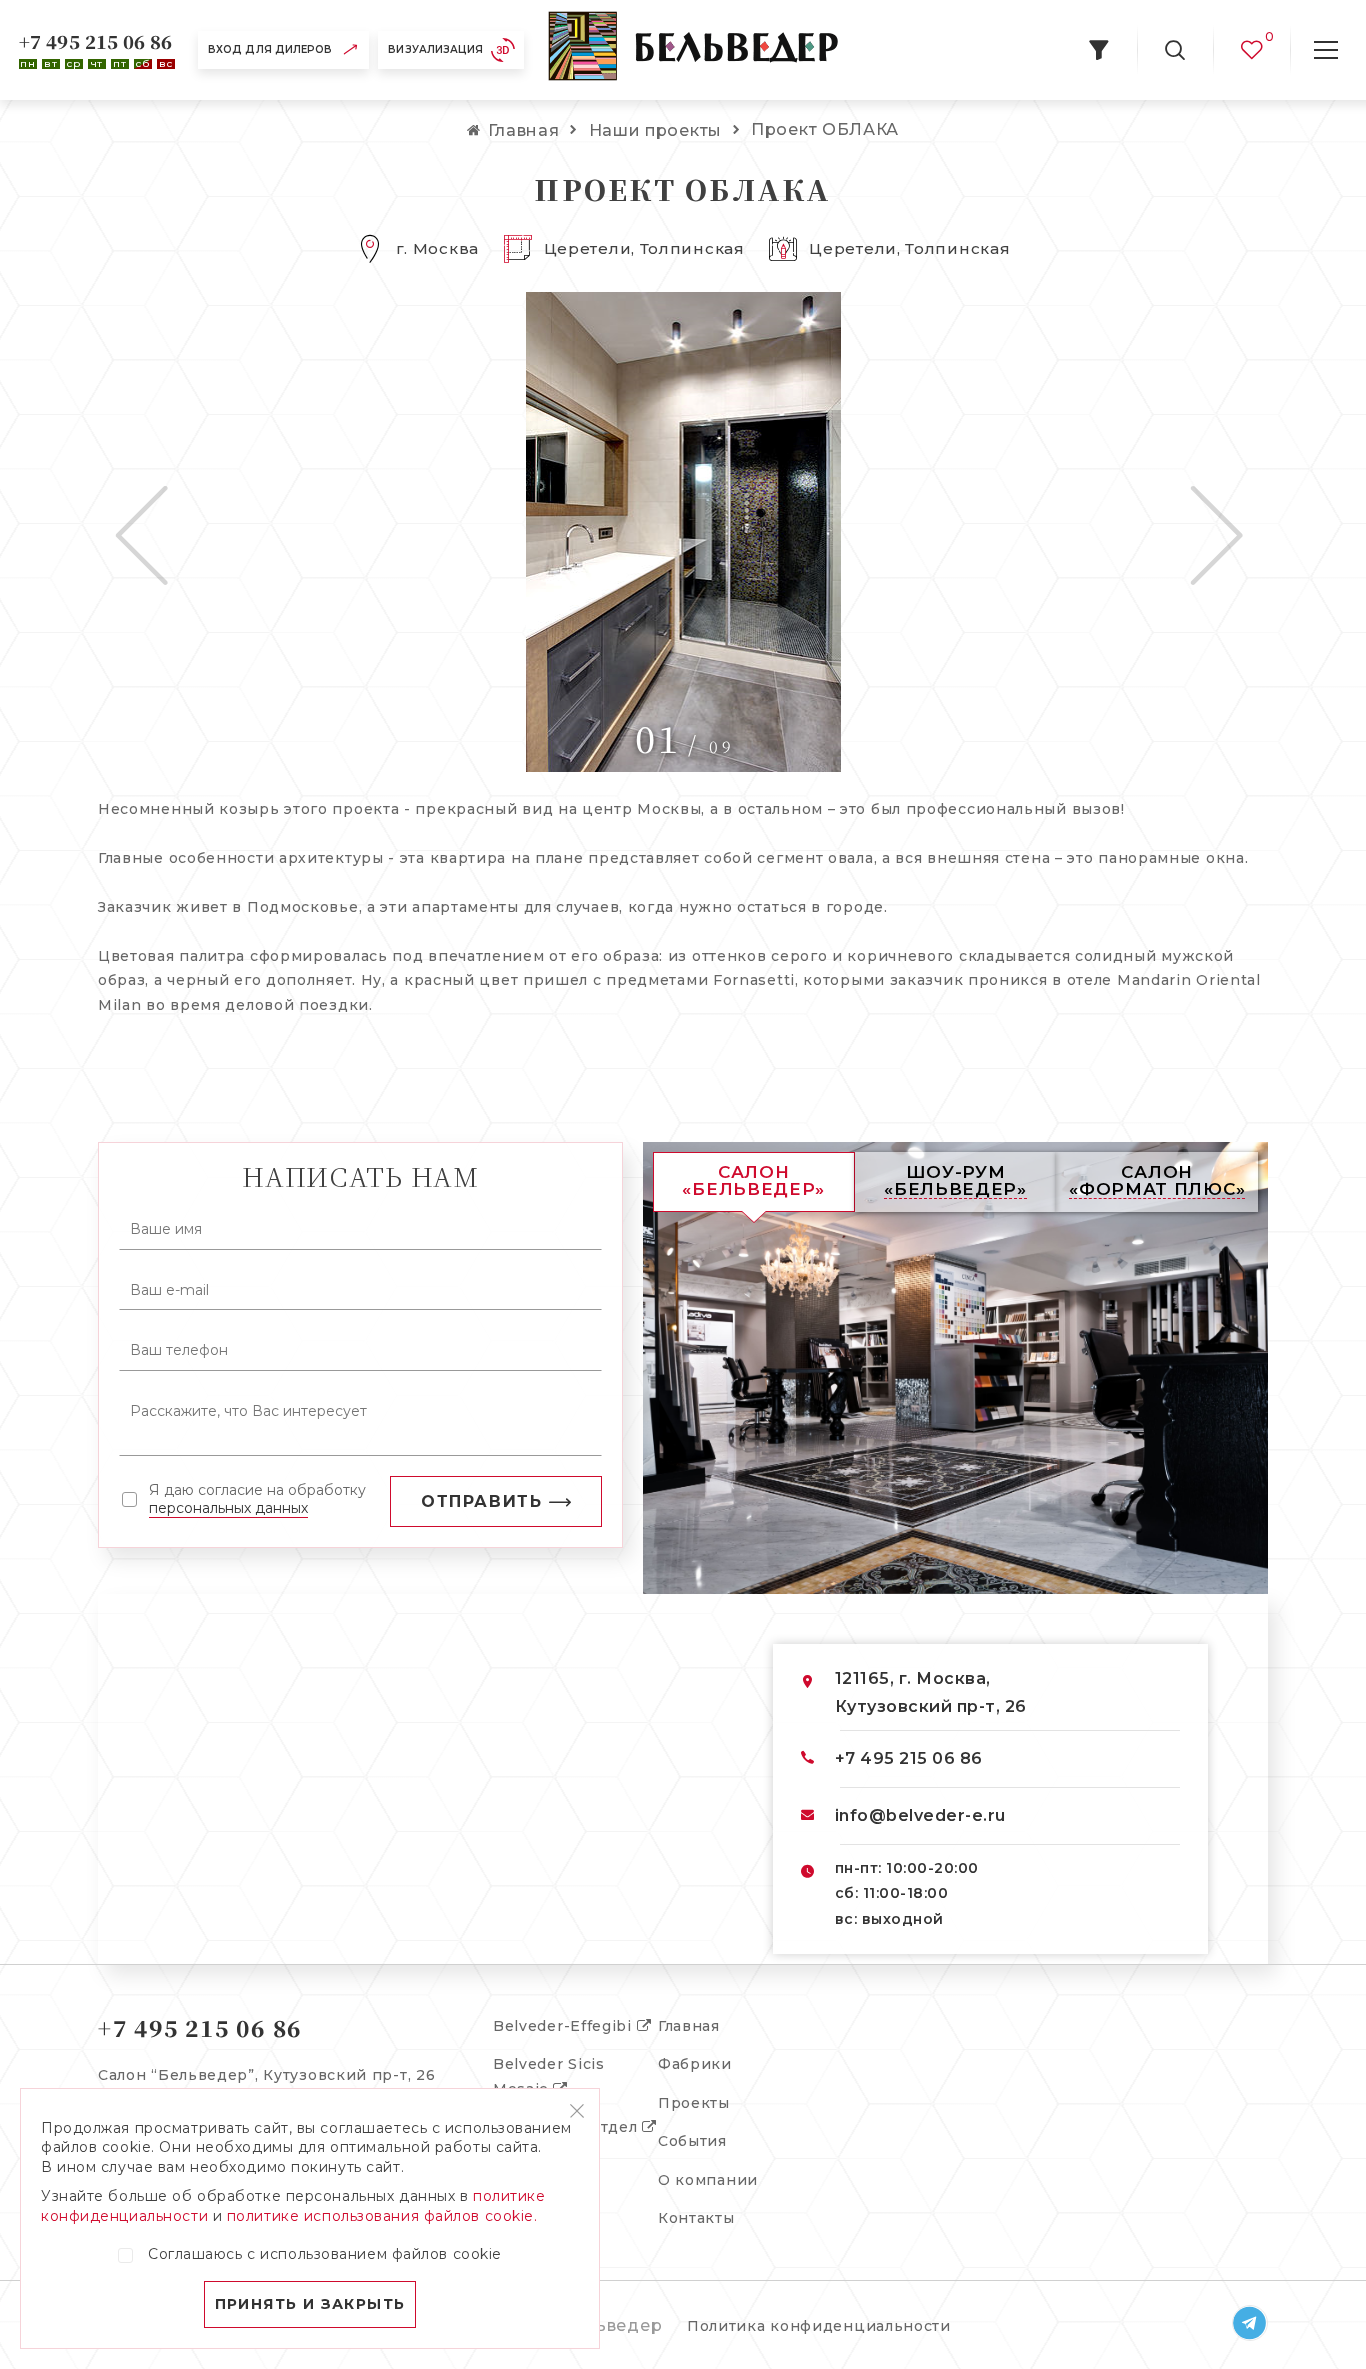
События (692, 2141)
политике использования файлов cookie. (382, 2216)
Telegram (1250, 2323)
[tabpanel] (683, 532)
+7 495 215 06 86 (96, 41)
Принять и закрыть (310, 2304)
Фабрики (695, 2064)
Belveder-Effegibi (565, 2026)
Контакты (696, 2218)
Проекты (694, 2103)
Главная (689, 2026)
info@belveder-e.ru (920, 1815)
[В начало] (693, 50)
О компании (708, 2180)
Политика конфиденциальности (819, 2326)
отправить (481, 1501)
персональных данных (228, 1508)
